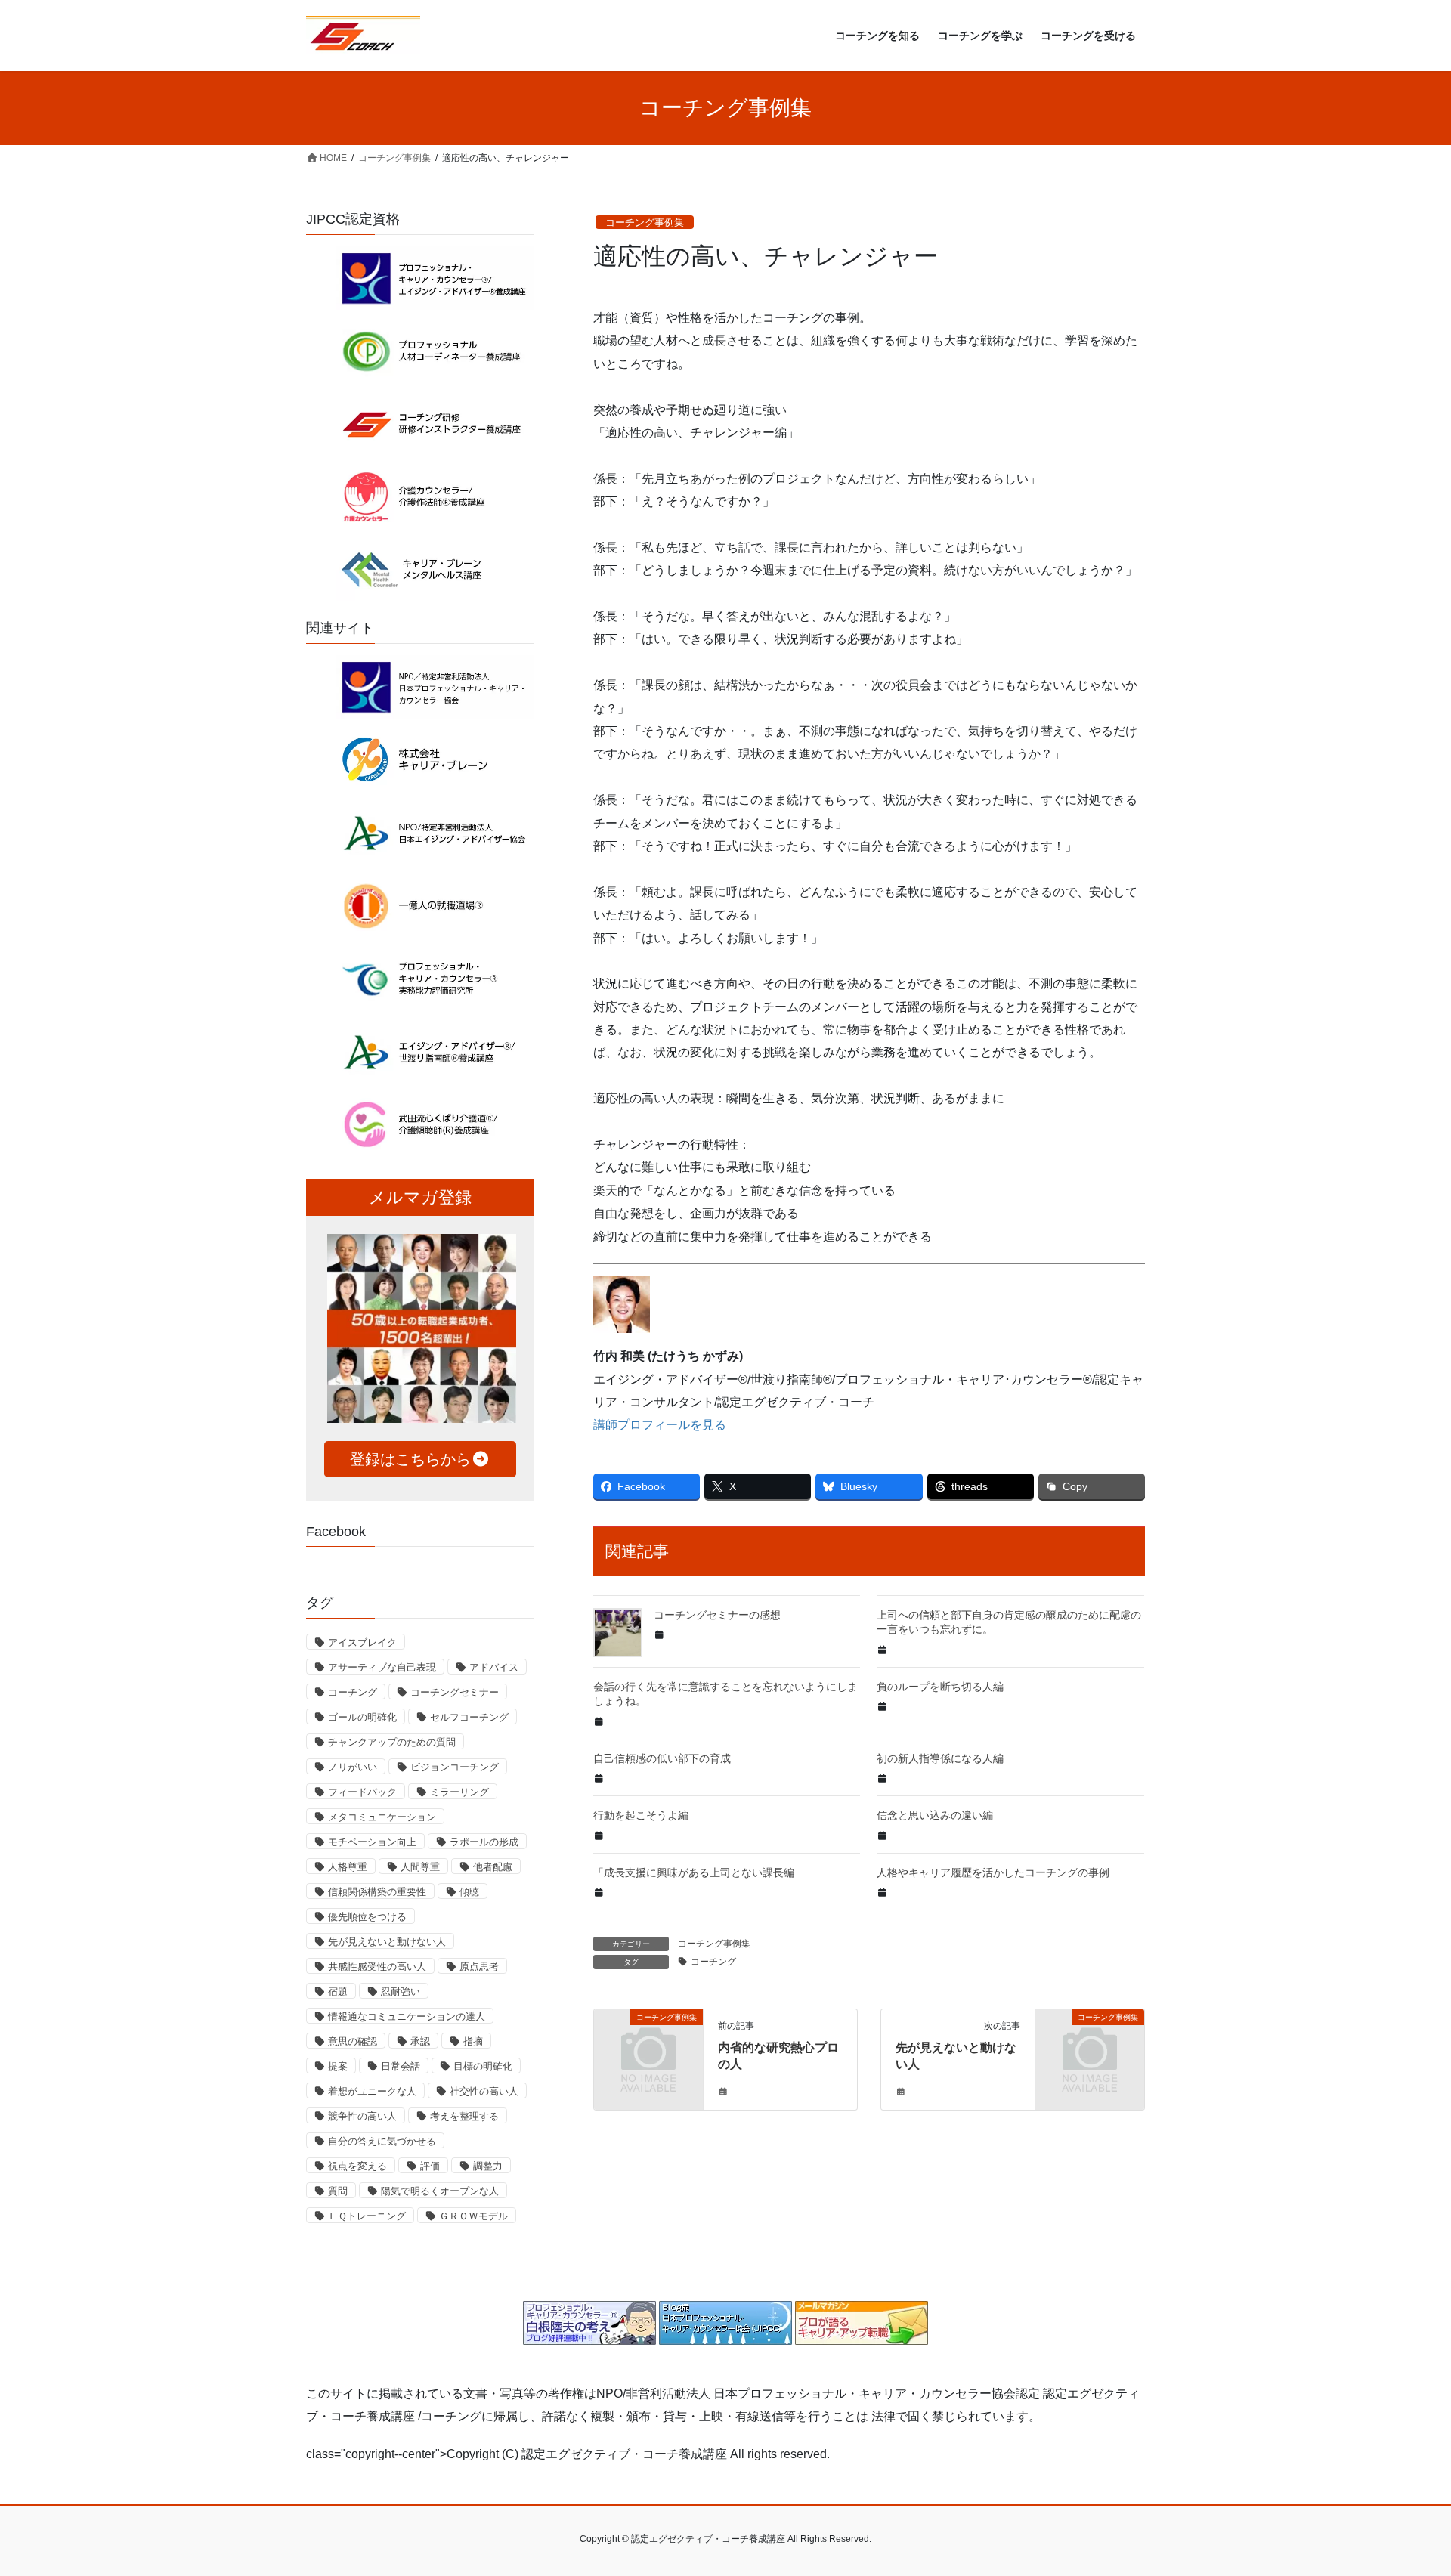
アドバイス (494, 1667)
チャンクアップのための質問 (392, 1742)
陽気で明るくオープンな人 (440, 2191)
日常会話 (401, 2066)
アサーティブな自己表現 (382, 1667)
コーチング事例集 (645, 223)
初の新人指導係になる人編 (940, 1758)
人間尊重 (420, 1867)
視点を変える (357, 2166)
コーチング (713, 1962)
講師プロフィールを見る (660, 1425)
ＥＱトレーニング (367, 2216)
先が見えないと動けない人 (387, 1942)
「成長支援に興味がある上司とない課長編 (694, 1872)
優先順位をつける (367, 1917)
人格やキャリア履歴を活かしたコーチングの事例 (993, 1872)
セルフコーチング (469, 1717)
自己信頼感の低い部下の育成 (662, 1758)
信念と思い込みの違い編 (935, 1815)
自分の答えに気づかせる (382, 2141)
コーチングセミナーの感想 (717, 1615)
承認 (420, 2041)
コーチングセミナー (455, 1692)
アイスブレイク (362, 1642)
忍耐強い (401, 1992)
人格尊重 (348, 1867)
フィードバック (362, 1792)
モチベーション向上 (372, 1842)
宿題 (338, 1992)
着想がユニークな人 (372, 2091)
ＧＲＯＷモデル (473, 2216)
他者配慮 (493, 1867)
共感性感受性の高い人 (377, 1967)
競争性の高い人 (362, 2116)
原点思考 (479, 1967)
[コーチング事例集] (648, 2042)
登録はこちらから (410, 1459)
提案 (338, 2066)
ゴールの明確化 (362, 1717)
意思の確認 (353, 2041)
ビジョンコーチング (455, 1767)
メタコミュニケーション (382, 1817)
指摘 (473, 2041)
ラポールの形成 (484, 1842)
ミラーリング (459, 1792)
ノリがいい (353, 1767)
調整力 (488, 2166)
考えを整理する (464, 2116)
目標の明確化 (483, 2066)
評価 (430, 2166)
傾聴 (469, 1892)
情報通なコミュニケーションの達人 (407, 2016)
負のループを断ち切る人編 (940, 1687)
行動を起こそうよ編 (641, 1815)
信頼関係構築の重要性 (377, 1892)
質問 (338, 2191)
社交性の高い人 (484, 2091)
